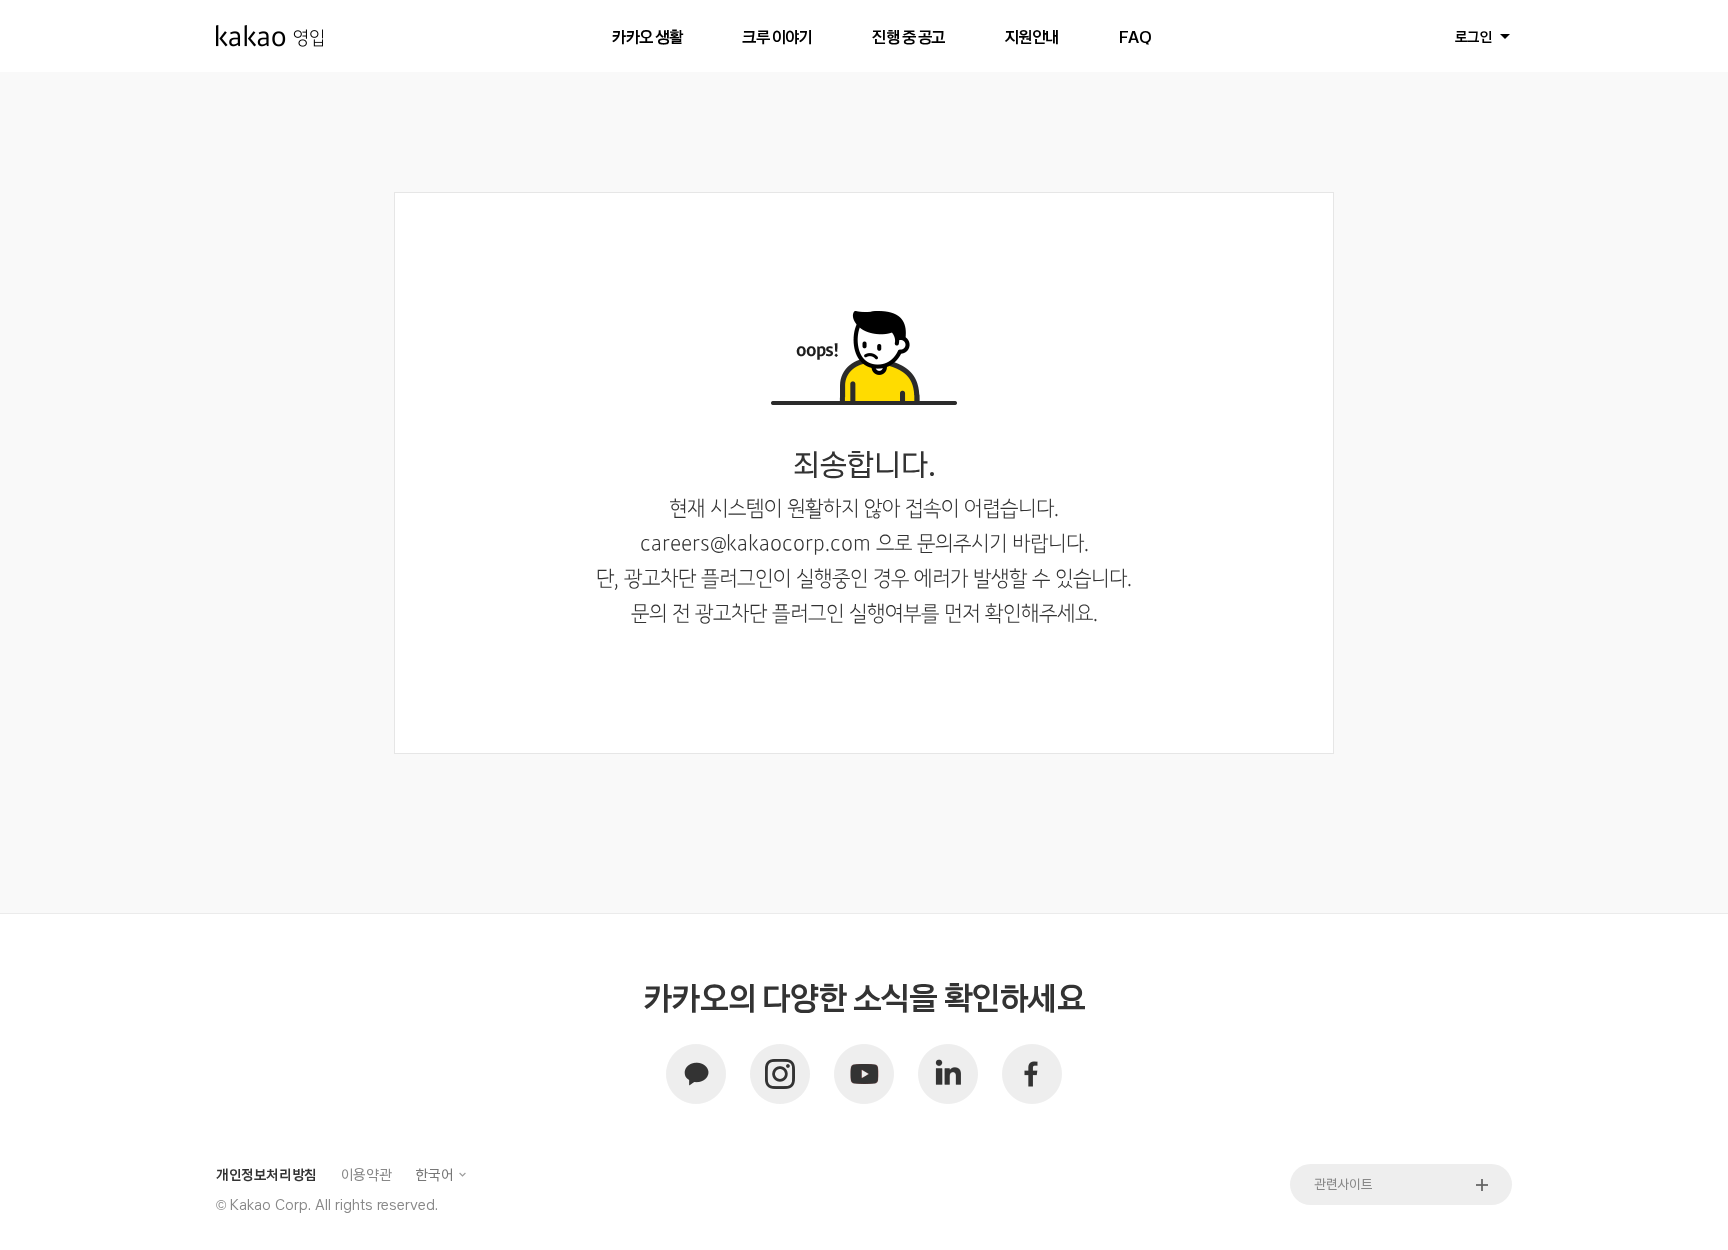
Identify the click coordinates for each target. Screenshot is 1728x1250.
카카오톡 (696, 1074)
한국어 (434, 1174)
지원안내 (1032, 36)
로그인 (1474, 36)
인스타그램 (780, 1074)
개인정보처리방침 (266, 1174)
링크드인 (948, 1074)
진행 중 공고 (908, 36)
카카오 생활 (647, 36)
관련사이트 (1343, 1183)
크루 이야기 (777, 36)
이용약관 (366, 1174)
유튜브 (864, 1074)
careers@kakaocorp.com (755, 544)
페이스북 (1032, 1074)
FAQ (1135, 36)
